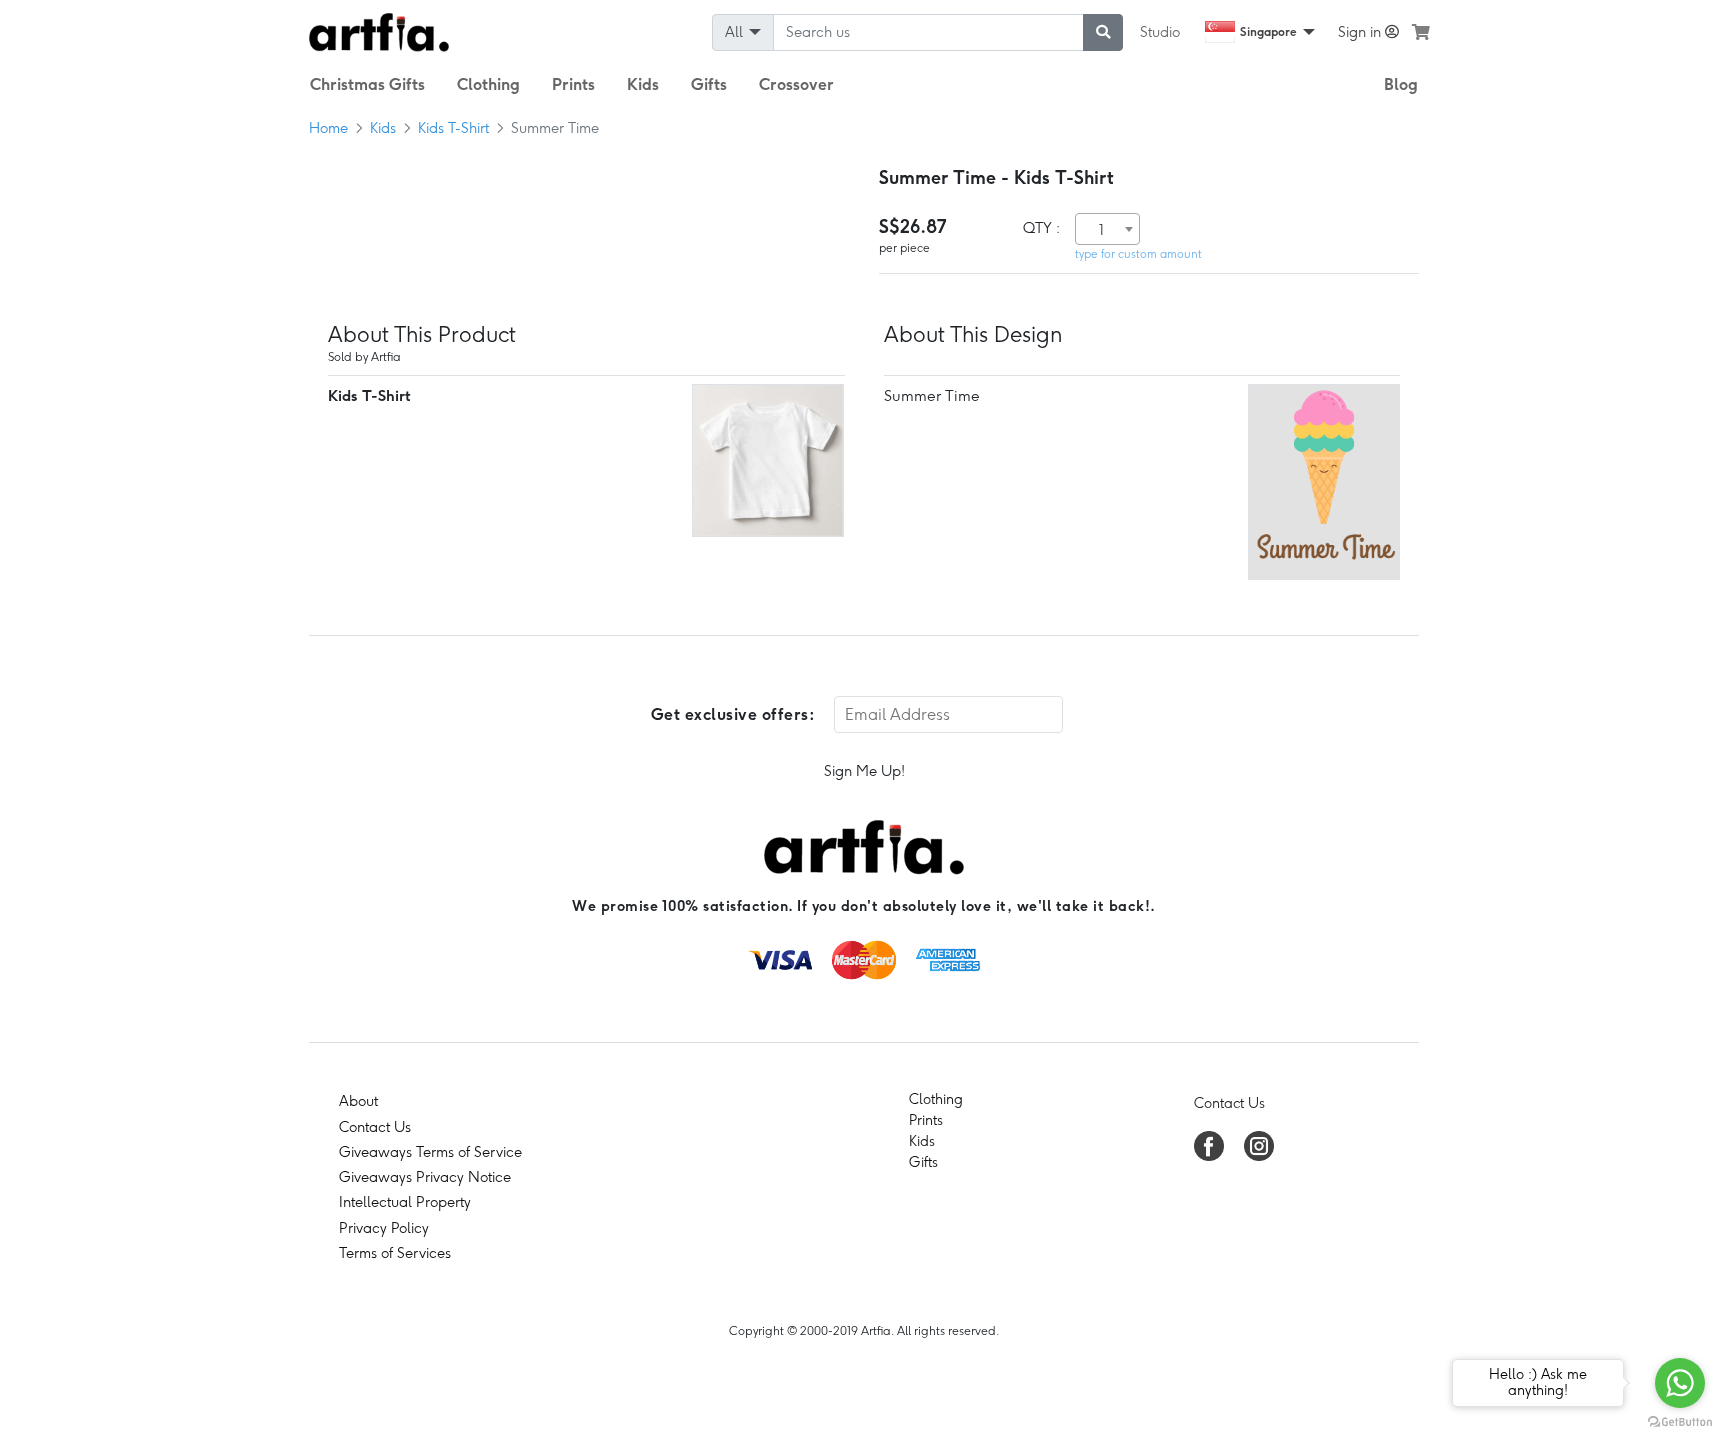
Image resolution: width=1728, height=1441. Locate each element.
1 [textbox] (1101, 230)
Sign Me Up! (864, 771)
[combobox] (1107, 229)
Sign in (1361, 32)
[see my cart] (1421, 32)
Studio (1160, 32)
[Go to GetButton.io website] (1680, 1421)
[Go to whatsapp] (1680, 1383)
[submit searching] (1103, 32)
